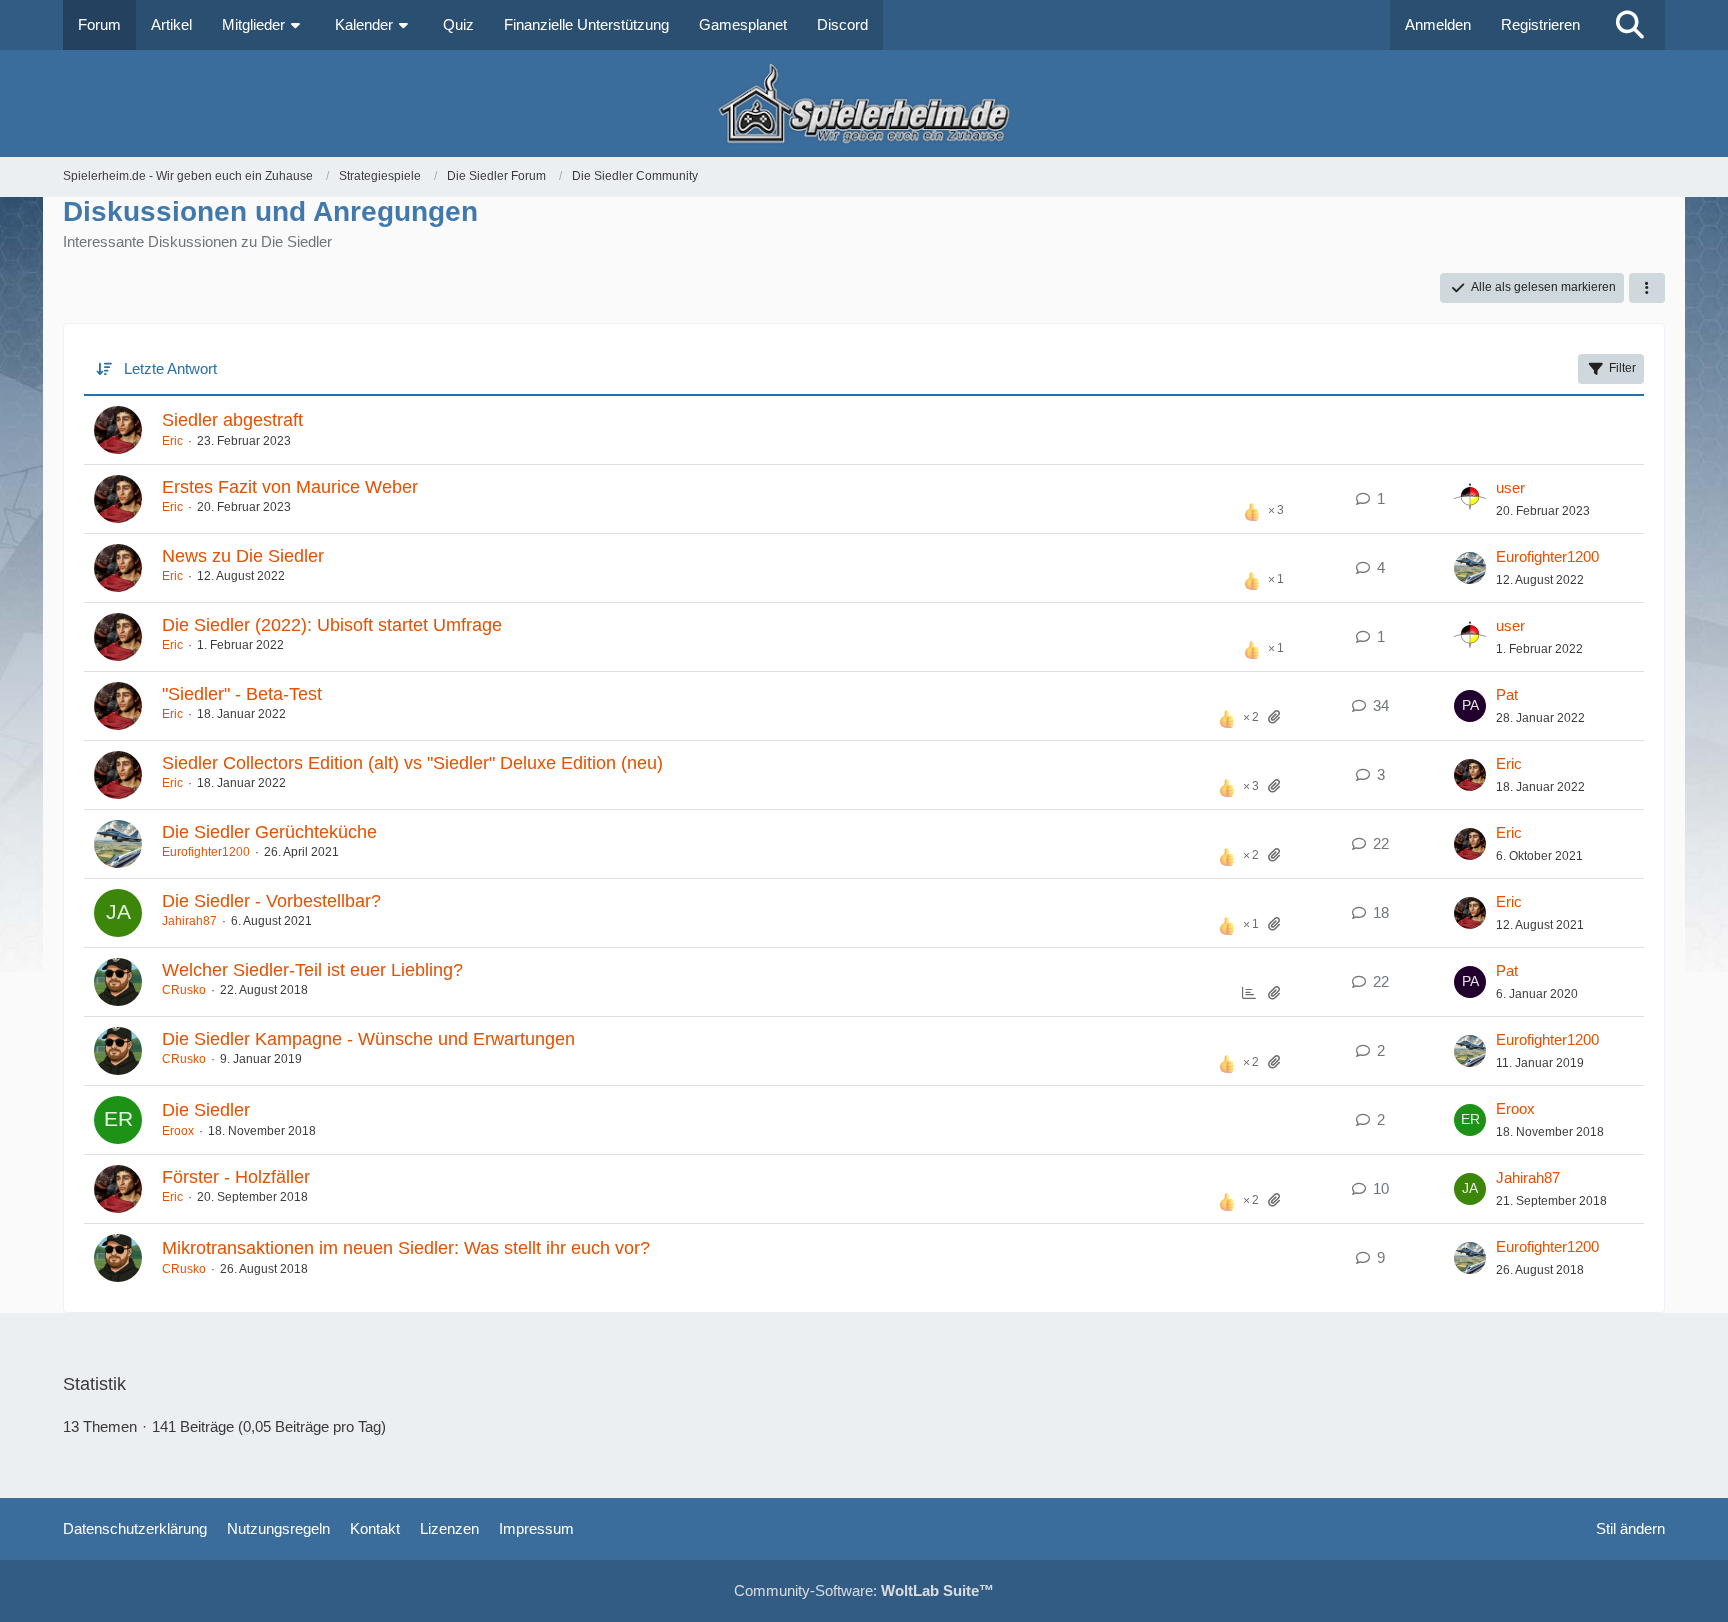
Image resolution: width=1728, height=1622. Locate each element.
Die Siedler (206, 1110)
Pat (1507, 694)
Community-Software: (864, 1590)
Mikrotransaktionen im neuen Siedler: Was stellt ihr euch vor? (406, 1248)
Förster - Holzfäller (236, 1177)
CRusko (184, 990)
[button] (1647, 288)
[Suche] (1630, 25)
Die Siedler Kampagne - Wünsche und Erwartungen (368, 1039)
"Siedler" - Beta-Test (242, 694)
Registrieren (1540, 24)
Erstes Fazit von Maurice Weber (290, 487)
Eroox (178, 1131)
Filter (1622, 368)
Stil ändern (1630, 1528)
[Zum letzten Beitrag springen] (1470, 499)
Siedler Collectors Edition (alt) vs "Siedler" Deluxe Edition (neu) (412, 763)
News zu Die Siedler (243, 556)
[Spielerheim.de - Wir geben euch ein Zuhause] (863, 103)
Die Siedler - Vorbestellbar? (271, 901)
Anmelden (1438, 24)
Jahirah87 (189, 921)
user (1510, 487)
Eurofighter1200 (1547, 556)
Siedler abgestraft (232, 420)
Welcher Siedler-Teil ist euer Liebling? (312, 970)
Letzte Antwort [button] (170, 368)
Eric (172, 441)
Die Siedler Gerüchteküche (269, 832)
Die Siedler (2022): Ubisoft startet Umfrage (332, 625)
